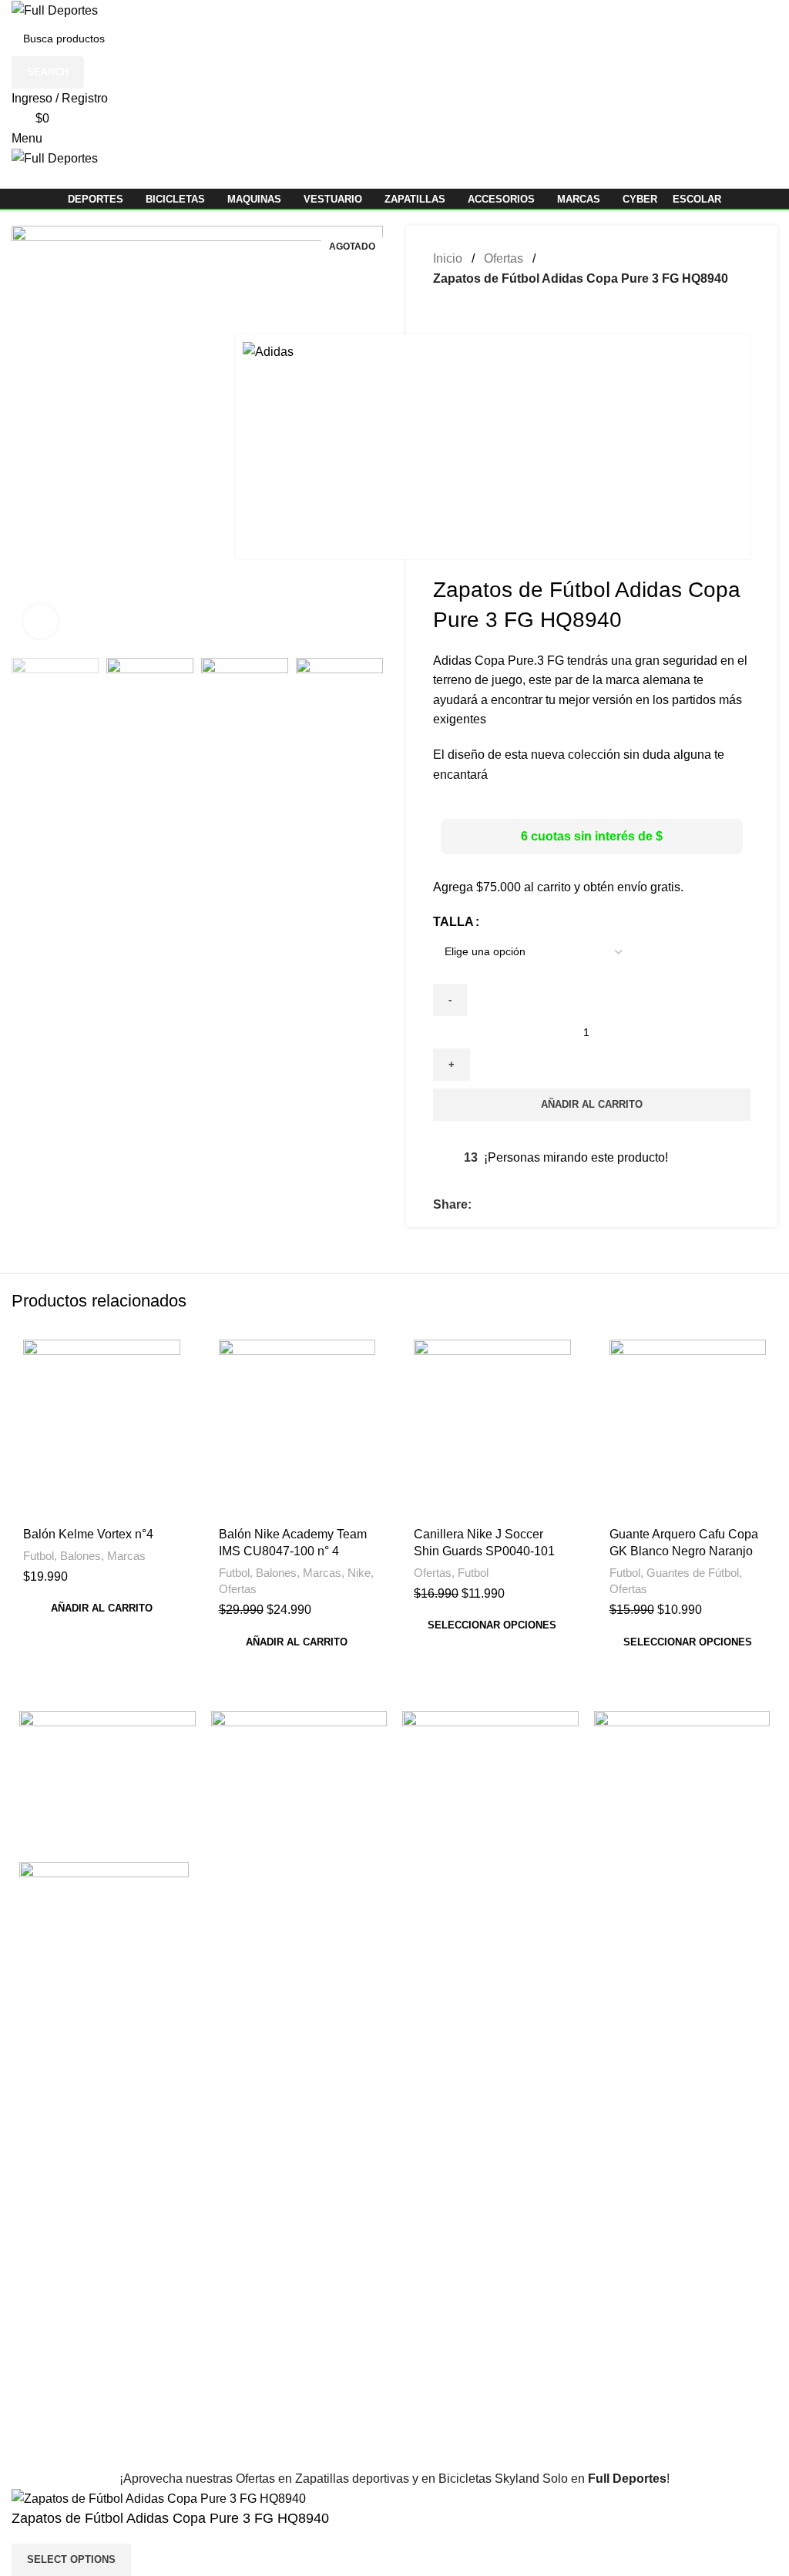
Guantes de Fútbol (693, 1573)
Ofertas (238, 1589)
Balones (81, 1556)
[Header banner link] (394, 1288)
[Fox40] (682, 1748)
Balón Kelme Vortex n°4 (88, 1534)
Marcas (126, 1556)
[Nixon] (107, 1748)
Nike (359, 1573)
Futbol (39, 1556)
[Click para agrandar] (40, 621)
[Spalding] (299, 1748)
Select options (71, 2559)
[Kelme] (490, 1748)
